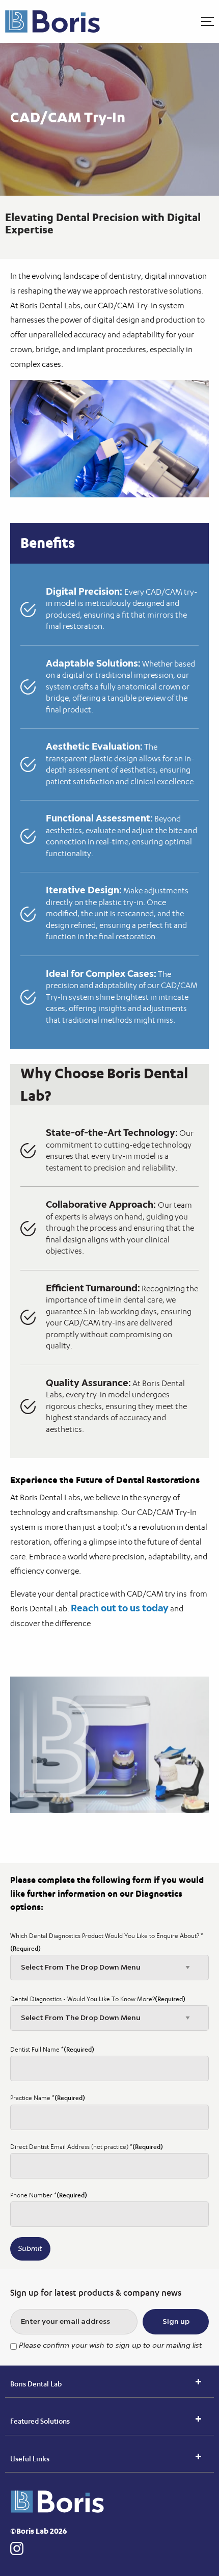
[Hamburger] (208, 21)
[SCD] (64, 2502)
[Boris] (57, 21)
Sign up (176, 2322)
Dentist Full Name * (52, 2049)
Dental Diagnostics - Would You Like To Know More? (98, 1999)
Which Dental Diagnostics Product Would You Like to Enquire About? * (107, 1942)
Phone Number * (49, 2195)
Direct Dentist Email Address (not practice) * (87, 2147)
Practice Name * (48, 2098)
